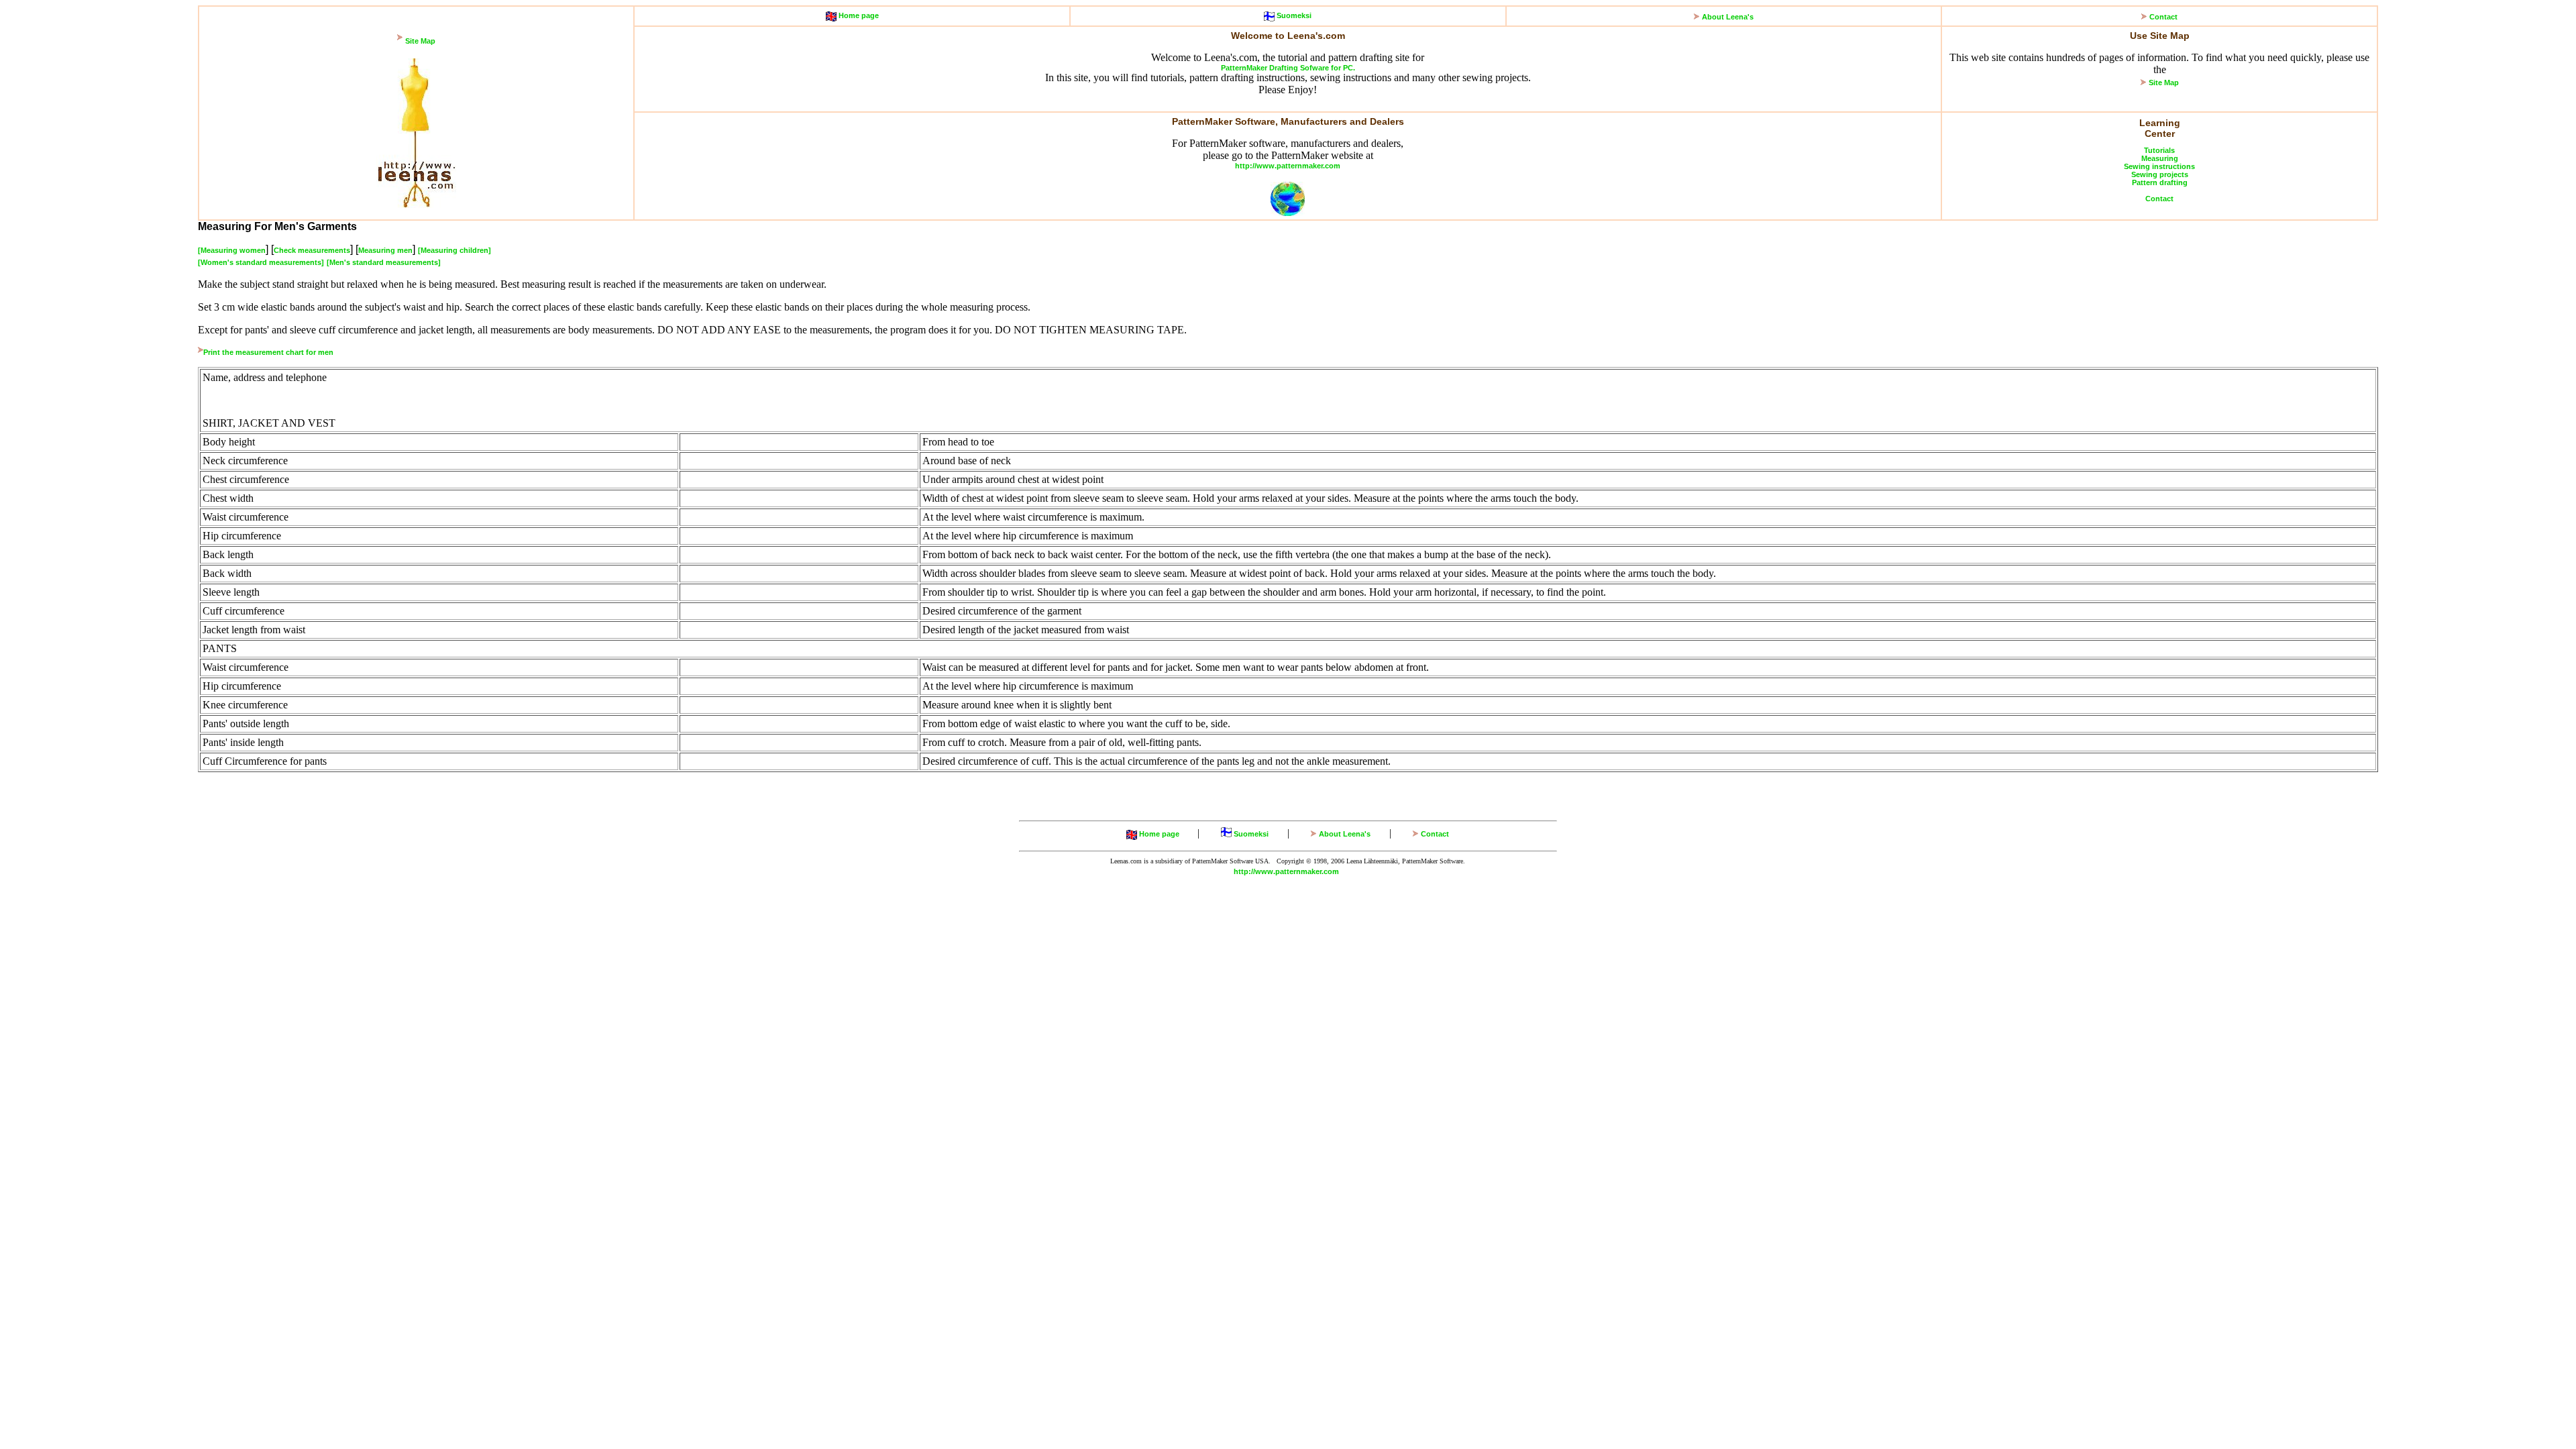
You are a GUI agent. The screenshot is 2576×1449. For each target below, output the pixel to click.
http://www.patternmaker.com (1288, 166)
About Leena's (1728, 17)
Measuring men (385, 250)
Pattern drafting (2160, 182)
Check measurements (312, 250)
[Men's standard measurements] (384, 262)
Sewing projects (2160, 174)
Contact (2163, 17)
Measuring (2160, 158)
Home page (858, 15)
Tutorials (2159, 150)
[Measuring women (232, 250)
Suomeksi (1293, 15)
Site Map (420, 41)
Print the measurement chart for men (268, 352)
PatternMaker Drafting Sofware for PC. (1288, 68)
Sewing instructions (2159, 166)
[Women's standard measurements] (261, 262)
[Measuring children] (454, 250)
